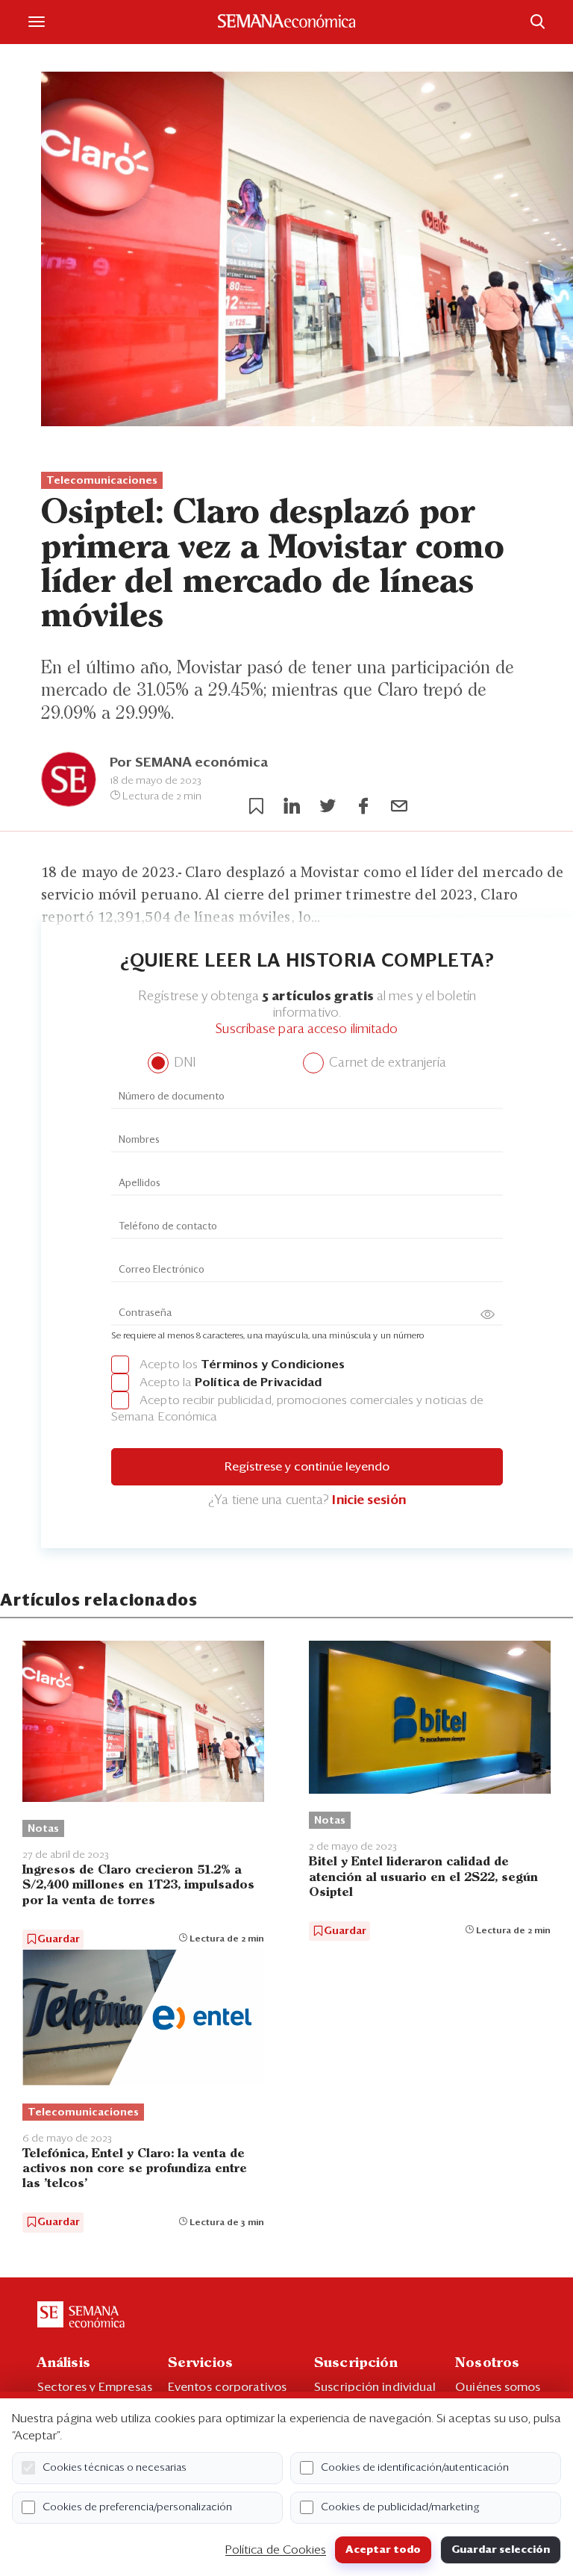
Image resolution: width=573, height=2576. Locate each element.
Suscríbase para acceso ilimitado (307, 1030)
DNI (183, 1063)
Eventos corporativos (227, 2387)
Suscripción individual (375, 2387)
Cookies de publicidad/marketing (400, 2507)
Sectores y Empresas (95, 2387)
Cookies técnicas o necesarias (115, 2468)
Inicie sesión (369, 1501)
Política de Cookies (276, 2550)
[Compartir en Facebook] (363, 806)
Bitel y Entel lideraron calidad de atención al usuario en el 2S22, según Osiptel (423, 1877)
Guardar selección (501, 2550)
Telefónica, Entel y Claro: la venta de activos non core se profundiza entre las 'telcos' (135, 2169)
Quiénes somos (498, 2387)
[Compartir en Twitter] (328, 806)
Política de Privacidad (258, 1382)
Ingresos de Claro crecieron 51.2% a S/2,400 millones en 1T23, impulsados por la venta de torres (138, 1885)
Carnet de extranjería (386, 1063)
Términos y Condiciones (273, 1365)
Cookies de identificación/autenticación (415, 2468)
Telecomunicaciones (102, 481)
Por (189, 763)
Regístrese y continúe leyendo (307, 1467)
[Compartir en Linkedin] (292, 806)
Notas (43, 1829)
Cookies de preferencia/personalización (137, 2507)
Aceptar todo (383, 2550)
